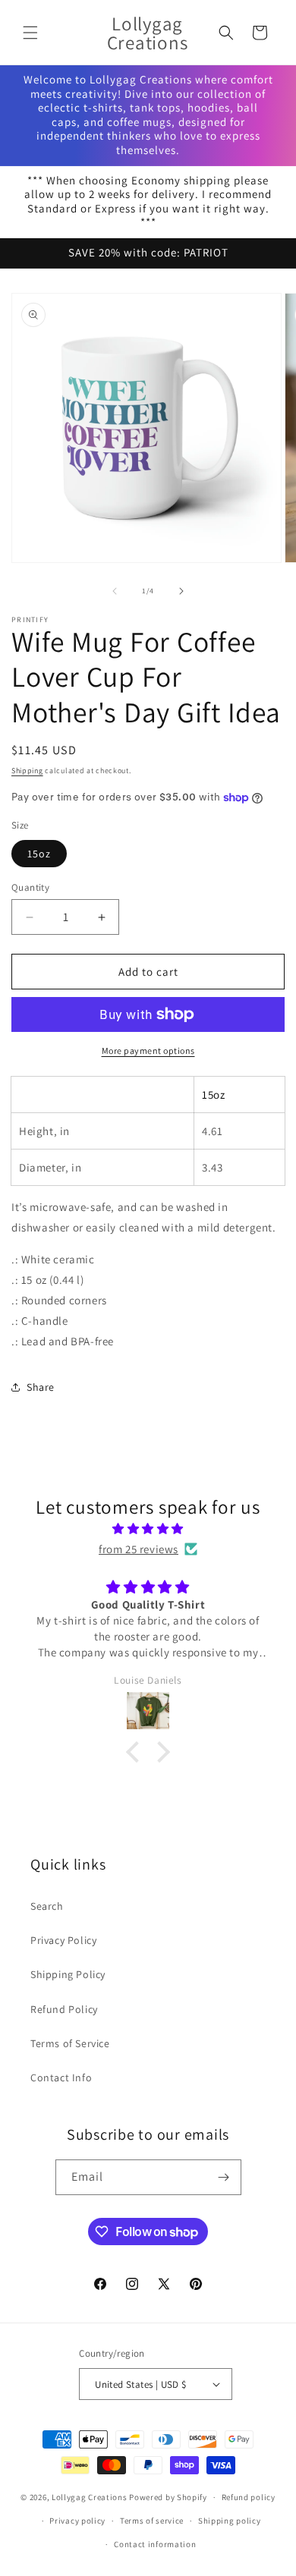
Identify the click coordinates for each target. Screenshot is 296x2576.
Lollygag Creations (90, 2497)
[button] (30, 33)
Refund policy (249, 2497)
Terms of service (152, 2521)
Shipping (27, 771)
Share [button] (41, 1387)
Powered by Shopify (168, 2497)
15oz (39, 854)
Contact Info (61, 2077)
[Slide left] (115, 591)
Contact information (155, 2544)
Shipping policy (230, 2521)
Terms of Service (70, 2043)
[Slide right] (181, 591)
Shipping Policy (68, 1974)
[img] (148, 1529)
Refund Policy (64, 2009)
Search (47, 1906)
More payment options (148, 1051)
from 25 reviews (139, 1549)
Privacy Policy (63, 1940)
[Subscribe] (224, 2177)
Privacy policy (77, 2521)
